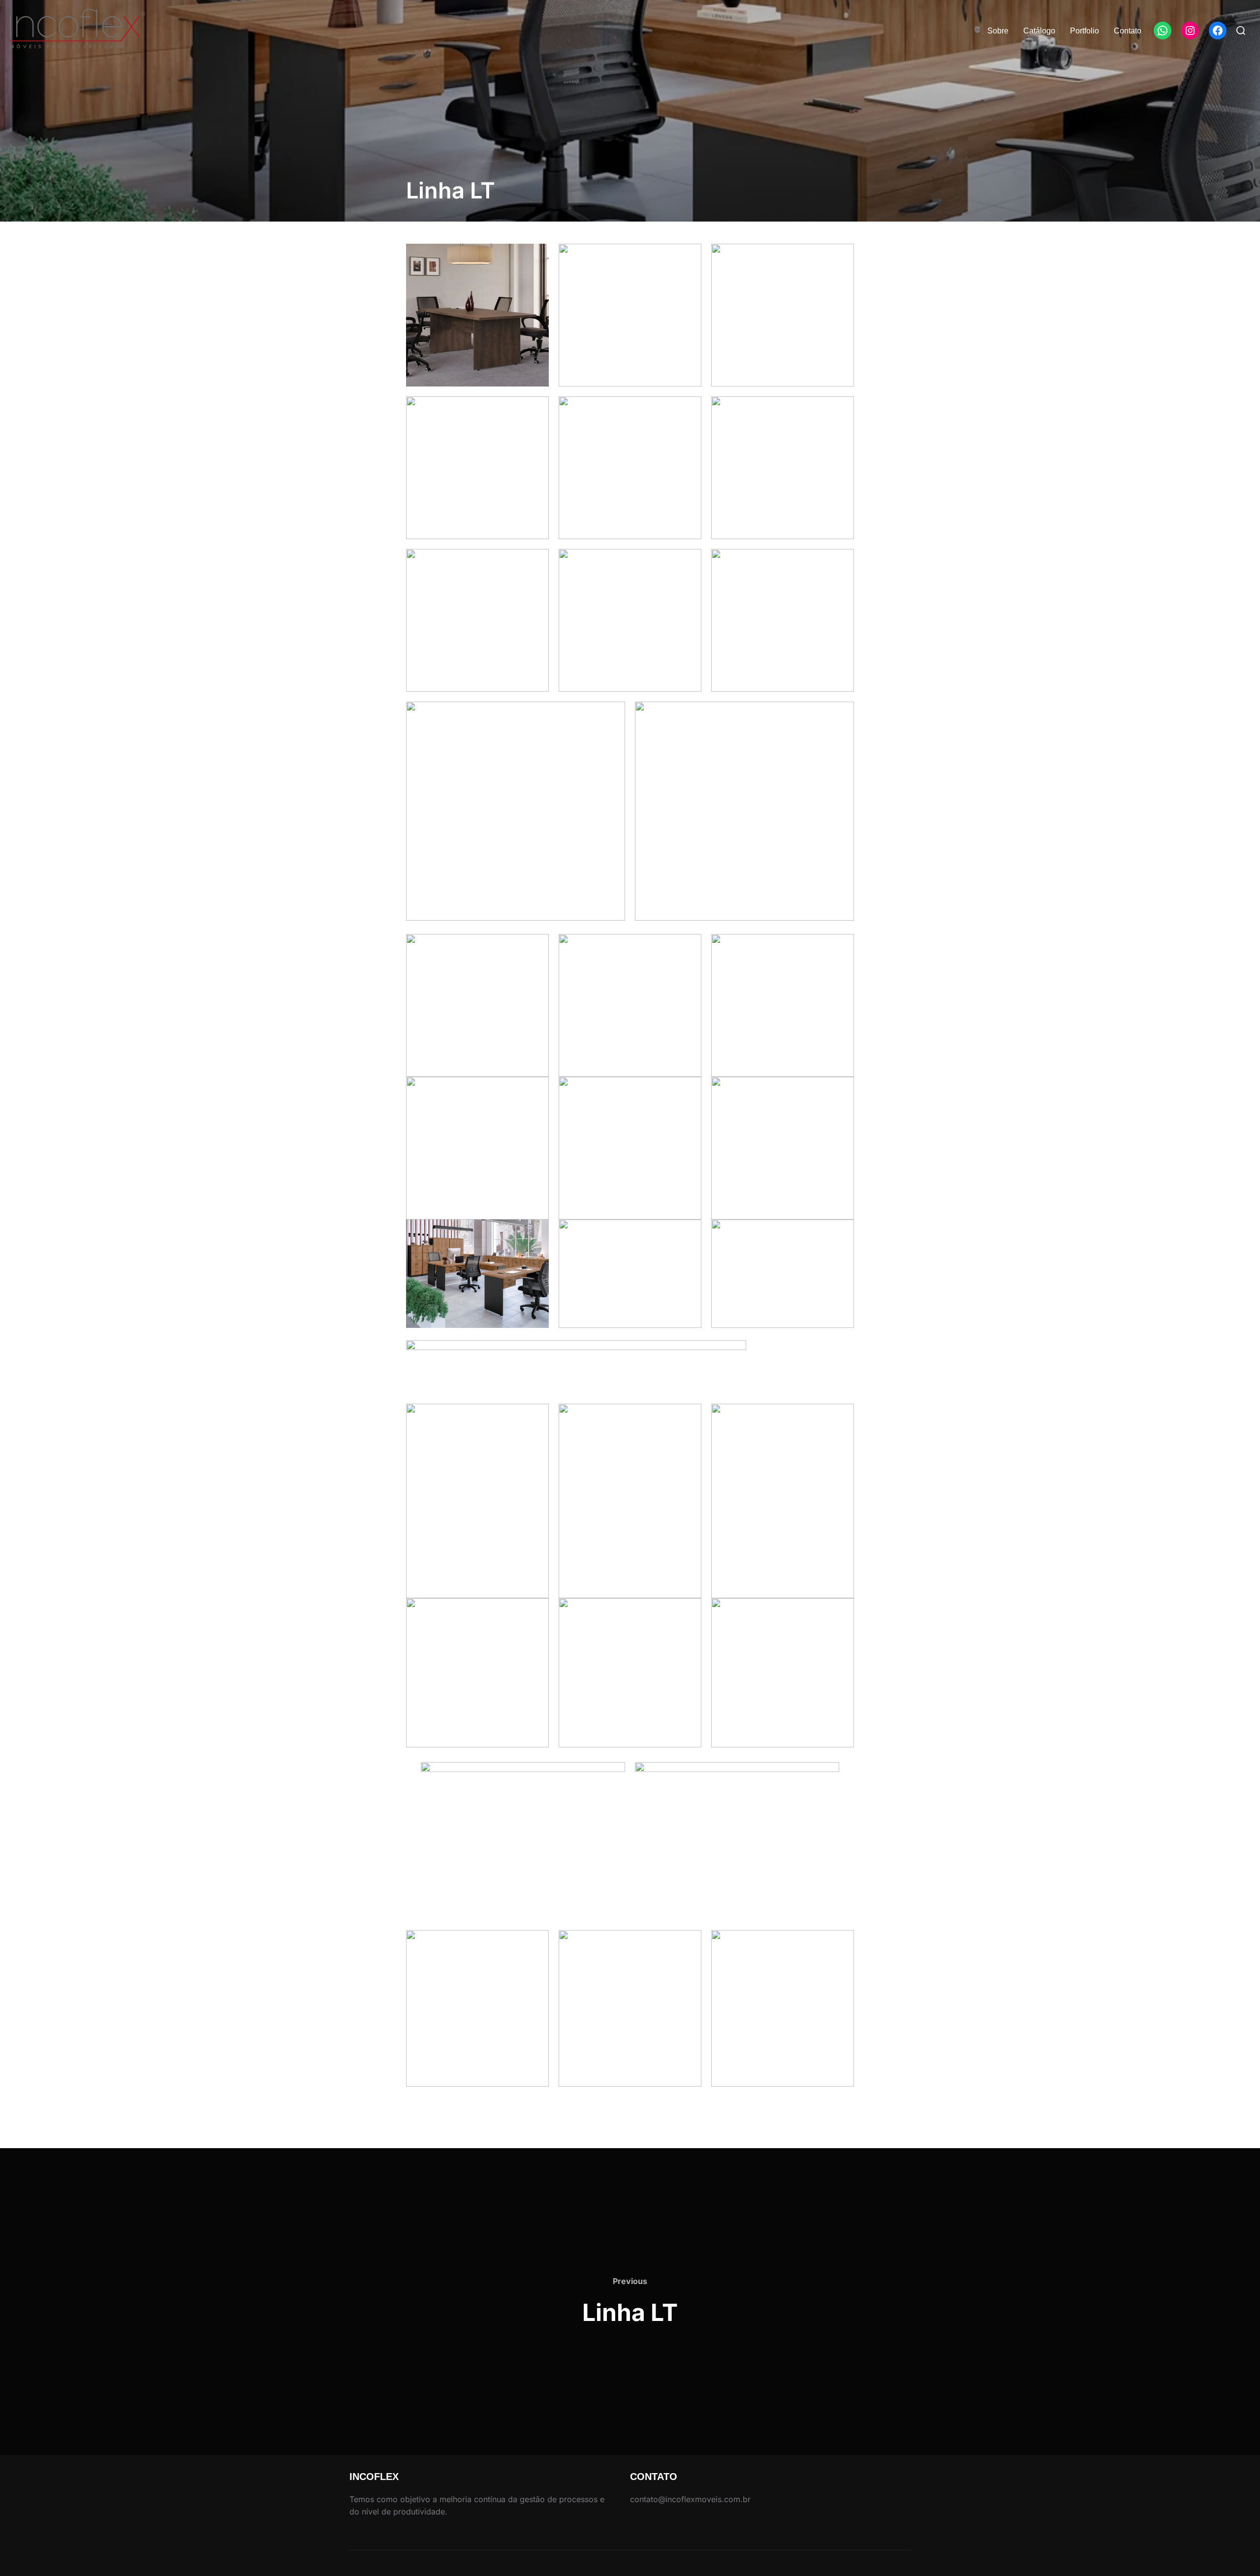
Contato (1128, 31)
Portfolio (1085, 31)
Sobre (998, 31)
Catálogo (1039, 31)
